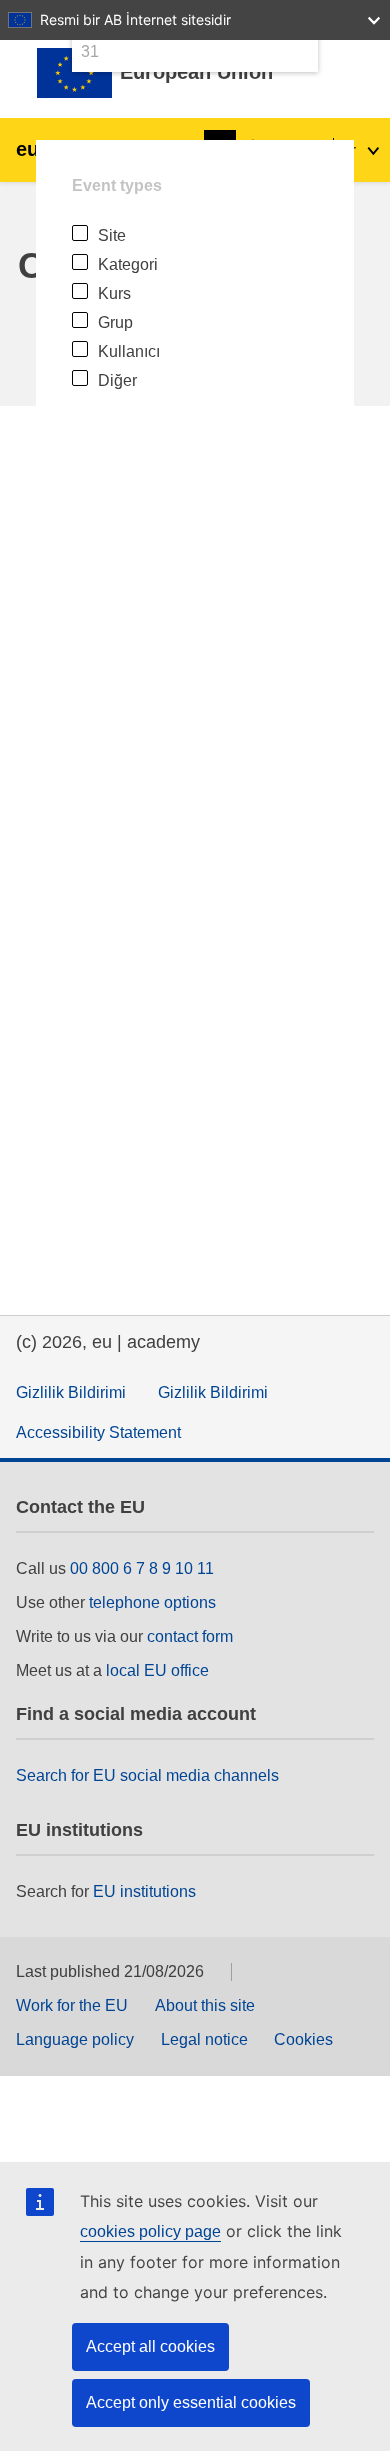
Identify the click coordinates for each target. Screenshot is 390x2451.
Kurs (114, 293)
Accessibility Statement (98, 1432)
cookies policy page (150, 2231)
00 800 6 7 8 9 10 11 (142, 1568)
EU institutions (144, 1891)
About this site (205, 2005)
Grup (115, 322)
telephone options (152, 1602)
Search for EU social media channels (147, 1775)
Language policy (75, 2039)
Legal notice (204, 2039)
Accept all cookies (150, 2346)
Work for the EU (72, 2005)
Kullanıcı (129, 351)
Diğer (117, 380)
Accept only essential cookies (191, 2402)
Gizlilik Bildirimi (71, 1392)
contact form (190, 1636)
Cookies (303, 2039)
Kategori (128, 264)
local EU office (157, 1670)
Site (112, 235)
